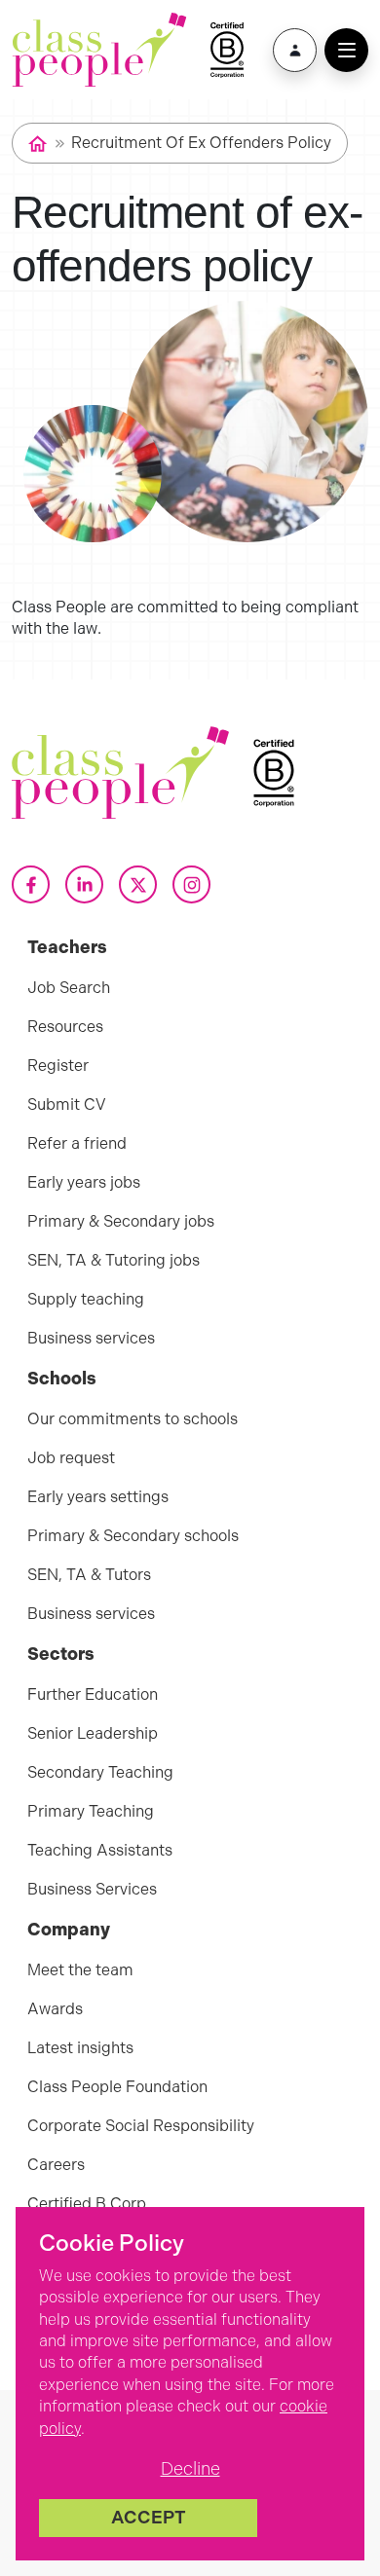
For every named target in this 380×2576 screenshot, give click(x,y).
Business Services (92, 1889)
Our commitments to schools (133, 1419)
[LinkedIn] (84, 884)
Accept (149, 2518)
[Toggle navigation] (346, 50)
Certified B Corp (87, 2204)
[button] (295, 50)
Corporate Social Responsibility (141, 2126)
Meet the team (80, 1970)
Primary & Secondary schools (133, 1536)
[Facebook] (31, 884)
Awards (55, 2009)
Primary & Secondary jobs (121, 1221)
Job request (71, 1458)
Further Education (93, 1694)
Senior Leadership (93, 1733)
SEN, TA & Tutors (89, 1575)
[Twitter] (138, 884)
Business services (91, 1338)
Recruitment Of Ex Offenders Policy (201, 143)
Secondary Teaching (100, 1772)
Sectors (61, 1654)
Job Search (69, 988)
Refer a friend (77, 1143)
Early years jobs (84, 1182)
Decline (190, 2469)
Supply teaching (86, 1299)
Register (58, 1066)
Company (69, 1930)
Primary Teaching (91, 1811)
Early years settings (98, 1497)
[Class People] (99, 50)
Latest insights (80, 2048)
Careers (56, 2165)
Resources (65, 1027)
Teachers (67, 947)
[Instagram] (191, 884)
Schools (62, 1379)
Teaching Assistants (100, 1850)
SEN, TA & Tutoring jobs (114, 1260)
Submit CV (67, 1104)
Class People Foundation (117, 2087)
